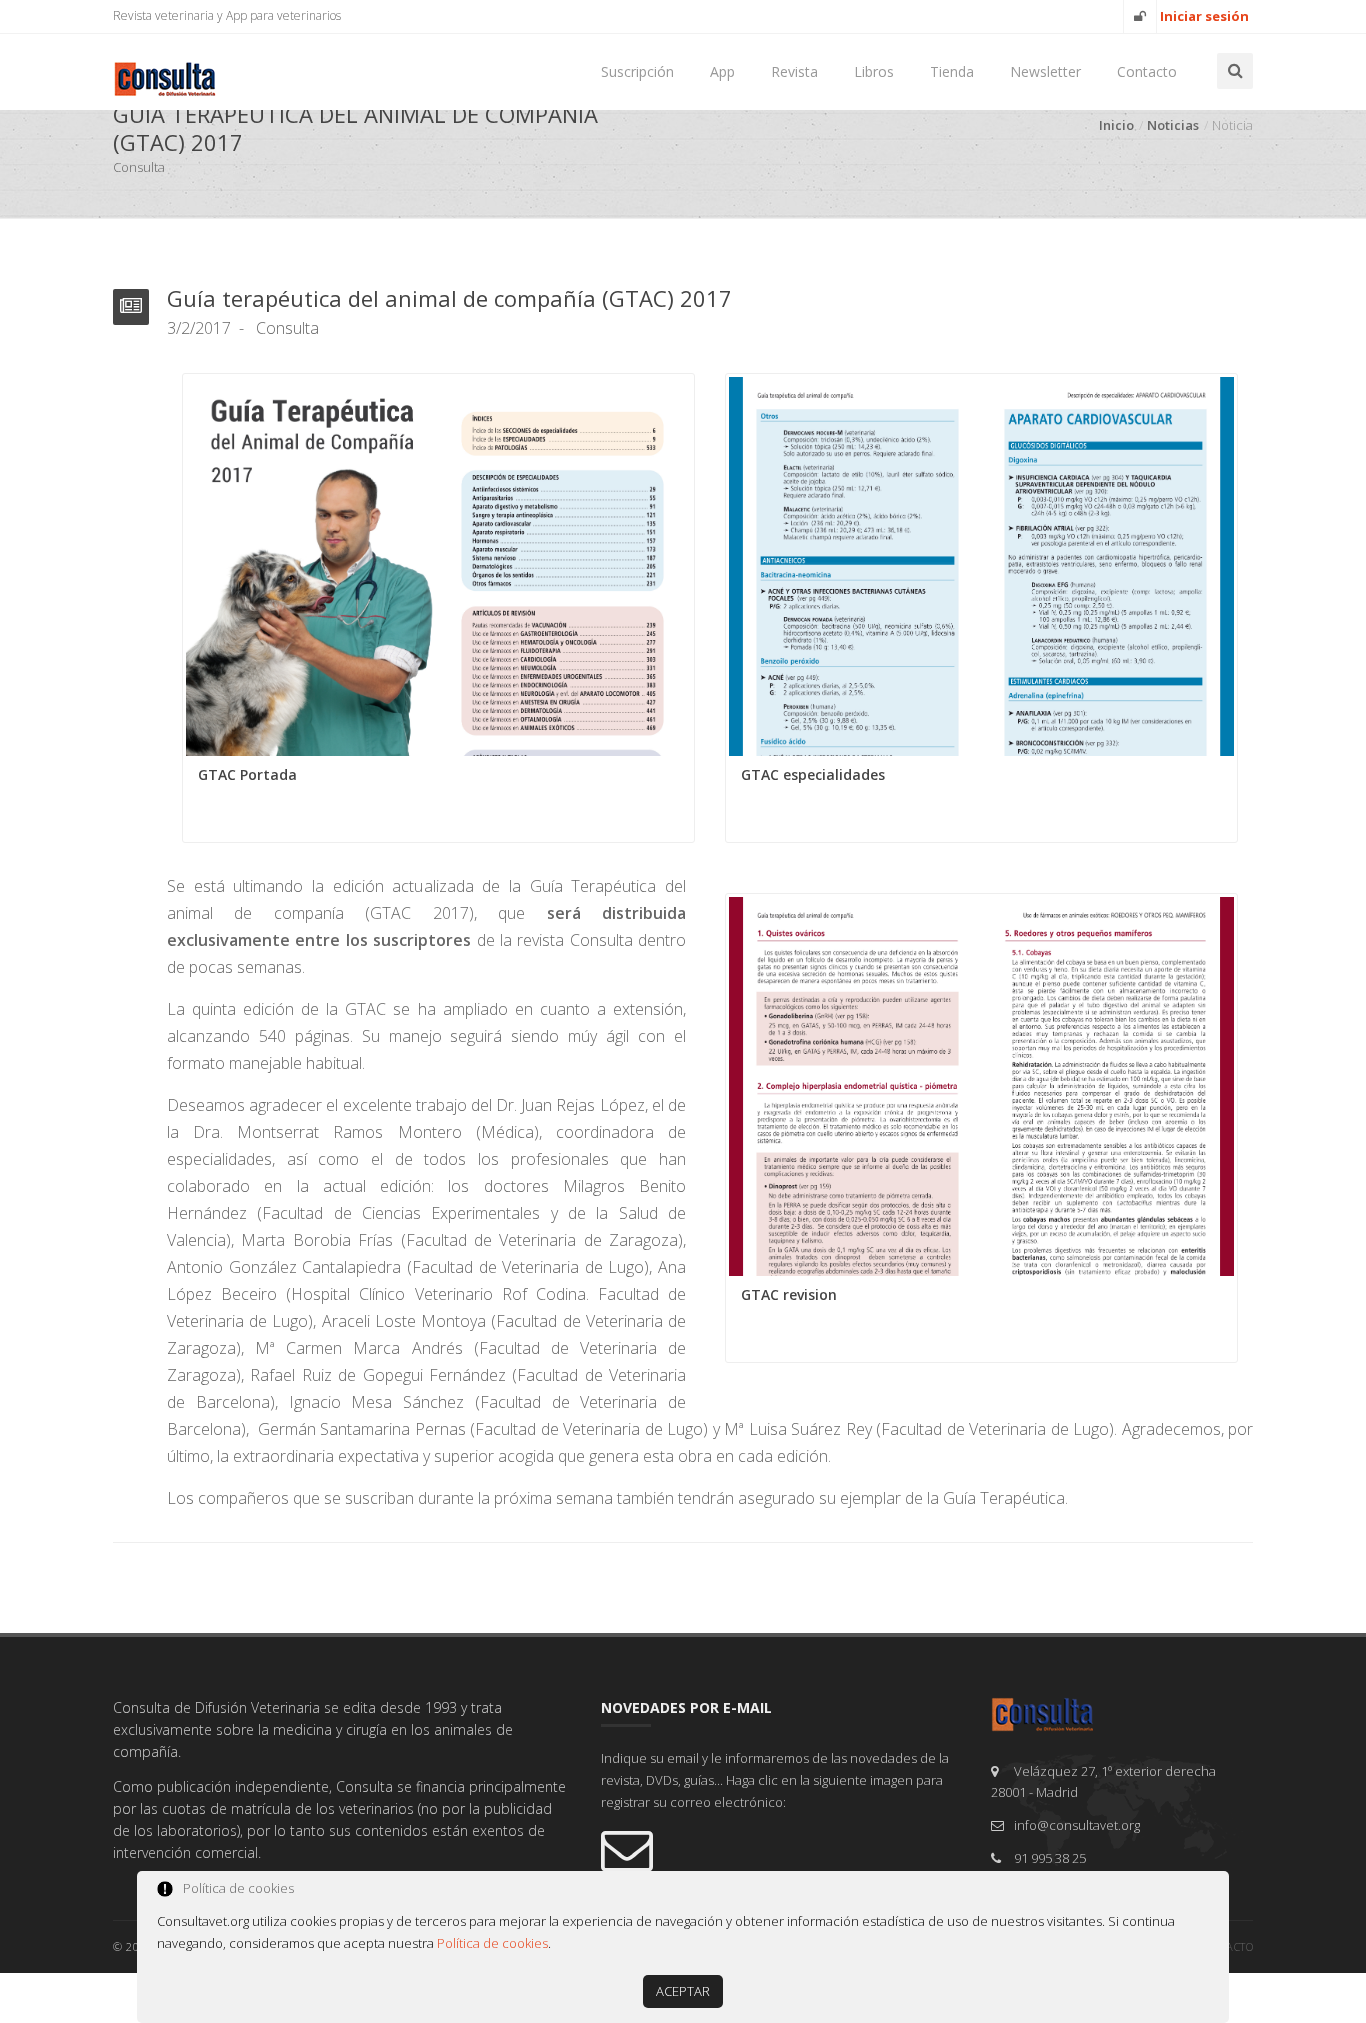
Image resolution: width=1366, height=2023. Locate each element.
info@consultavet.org (1077, 1825)
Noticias (1173, 125)
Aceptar (683, 1991)
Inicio (1116, 125)
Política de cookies (492, 1943)
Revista (794, 71)
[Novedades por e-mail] (781, 1849)
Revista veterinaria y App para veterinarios (227, 15)
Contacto (1147, 71)
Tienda (952, 71)
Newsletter (1045, 71)
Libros (874, 71)
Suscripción (637, 71)
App (722, 71)
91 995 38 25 (1050, 1858)
